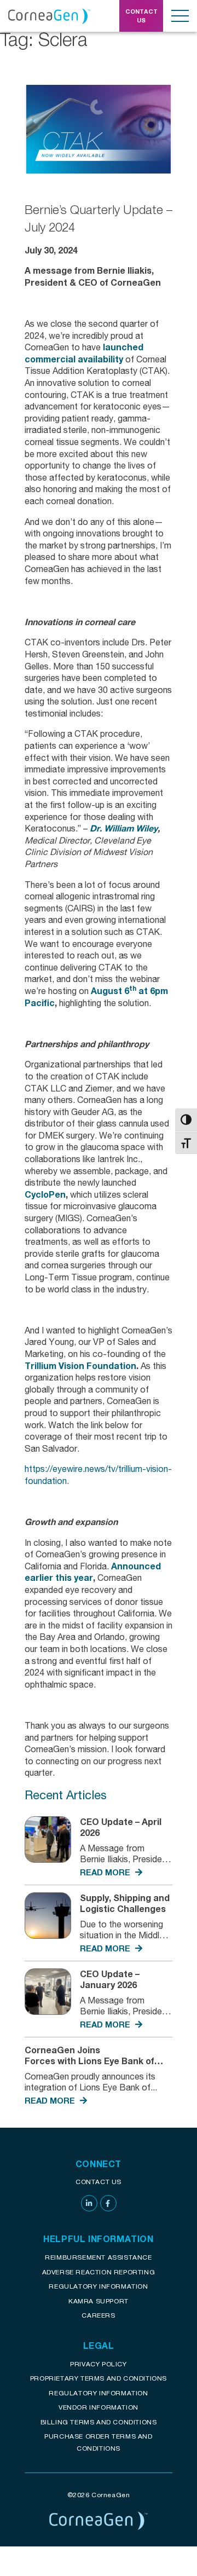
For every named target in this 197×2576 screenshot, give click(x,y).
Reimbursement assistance (98, 2257)
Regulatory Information (98, 2286)
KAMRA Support (99, 2301)
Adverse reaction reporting (99, 2272)
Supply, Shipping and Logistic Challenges (125, 1903)
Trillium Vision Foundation (80, 1365)
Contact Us (99, 2182)
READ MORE (106, 1872)
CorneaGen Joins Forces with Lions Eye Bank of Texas (89, 2061)
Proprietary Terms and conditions (99, 2378)
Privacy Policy (98, 2364)
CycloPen (45, 1194)
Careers (98, 2315)
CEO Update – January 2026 (110, 1979)
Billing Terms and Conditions (99, 2422)
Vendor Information (99, 2407)
